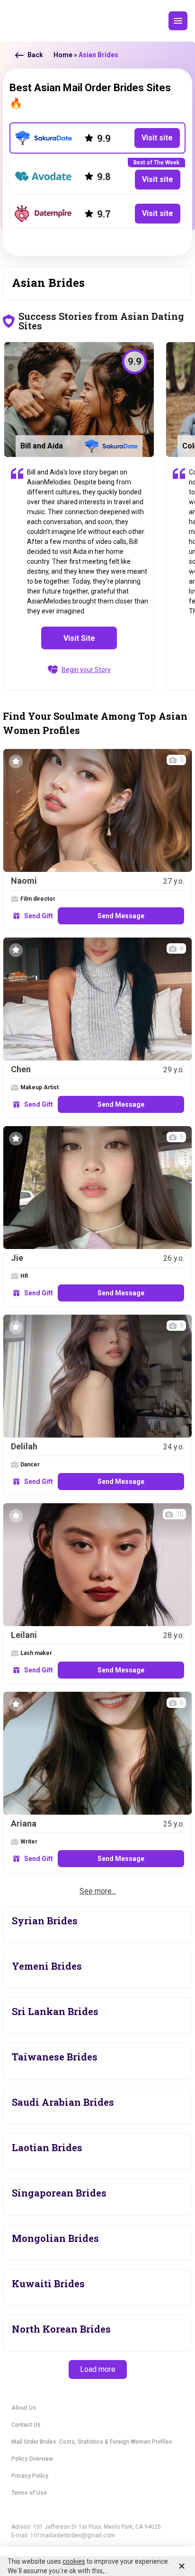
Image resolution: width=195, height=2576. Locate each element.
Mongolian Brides (55, 2238)
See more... (98, 1891)
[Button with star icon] (16, 762)
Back (35, 55)
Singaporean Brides (59, 2193)
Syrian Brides (45, 1921)
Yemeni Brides (47, 1966)
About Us (24, 2408)
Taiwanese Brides (55, 2057)
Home (63, 55)
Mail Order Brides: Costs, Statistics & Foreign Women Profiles (92, 2442)
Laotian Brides (47, 2147)
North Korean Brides (61, 2329)
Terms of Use (29, 2493)
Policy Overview (32, 2459)
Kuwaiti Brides (48, 2283)
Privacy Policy (30, 2476)
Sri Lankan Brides (55, 2011)
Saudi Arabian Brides (63, 2102)
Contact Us (26, 2425)
